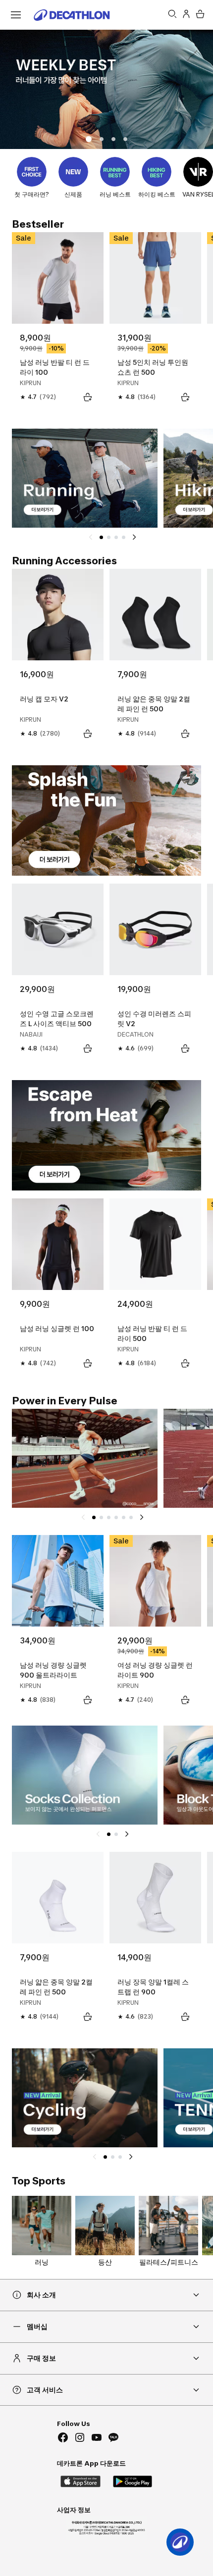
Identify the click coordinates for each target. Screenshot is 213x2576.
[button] (102, 139)
